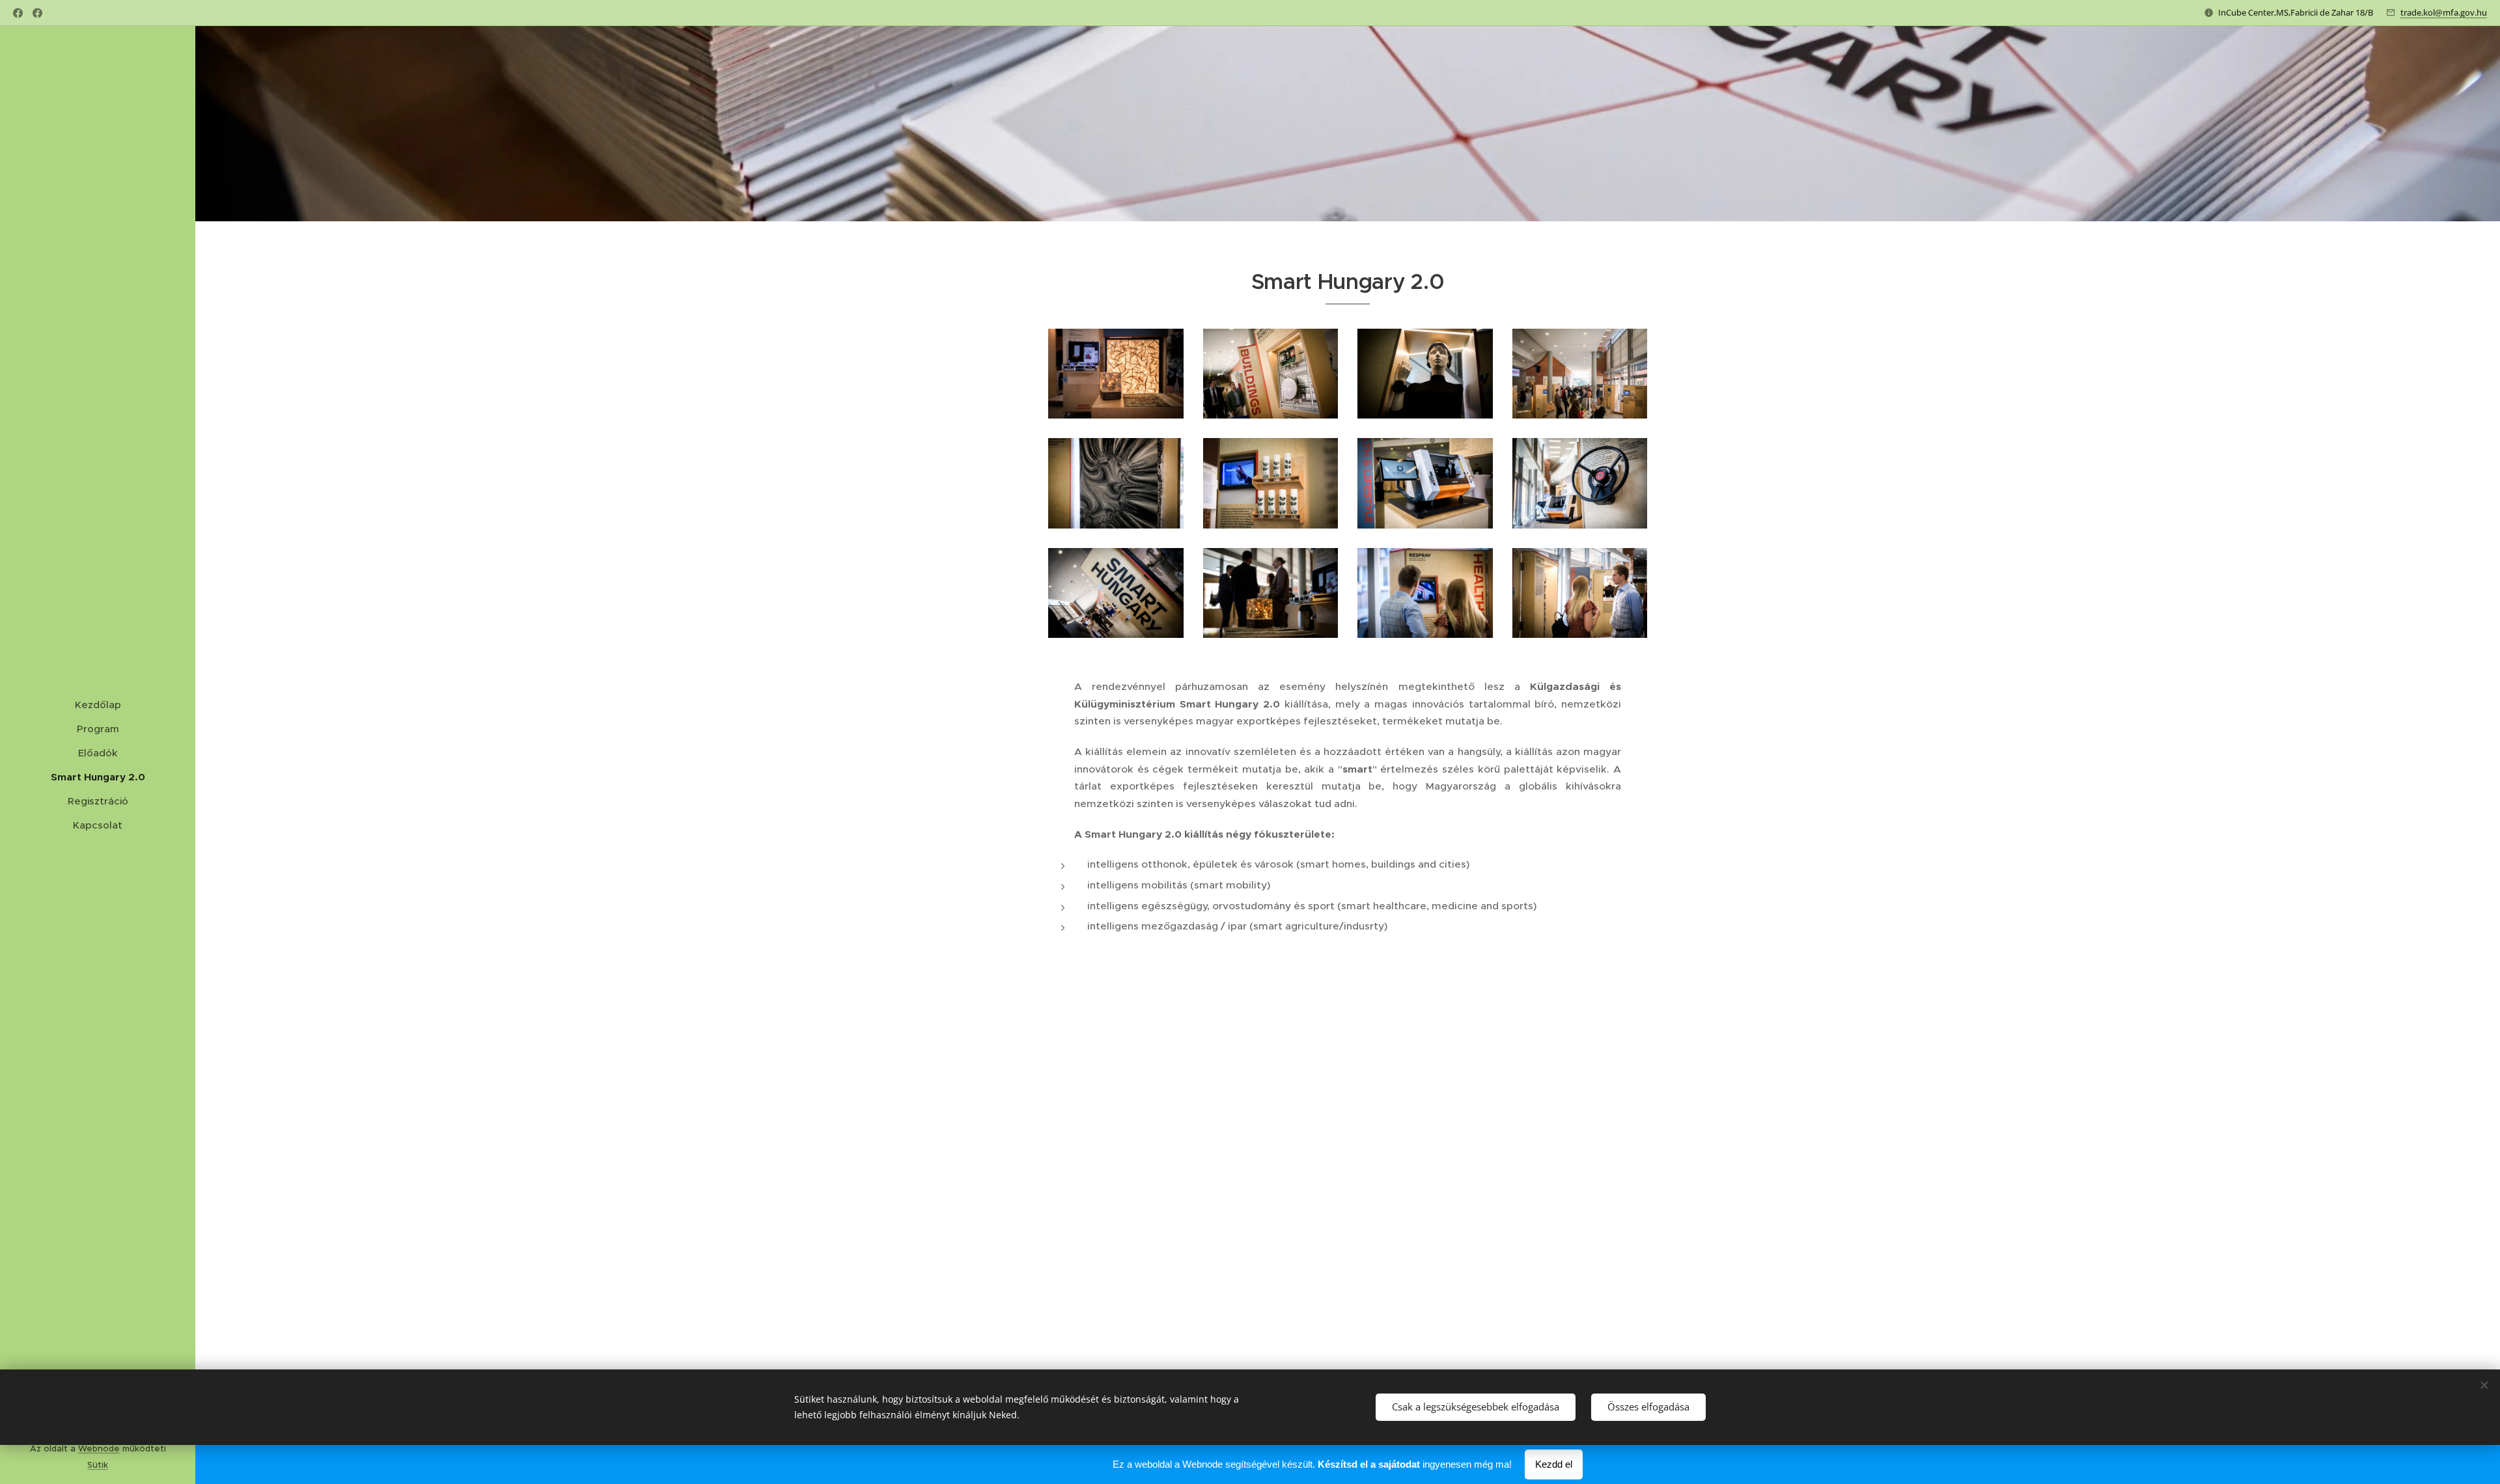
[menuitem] (98, 705)
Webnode (99, 1449)
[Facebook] (18, 13)
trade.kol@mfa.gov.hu (2444, 12)
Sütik (98, 1465)
